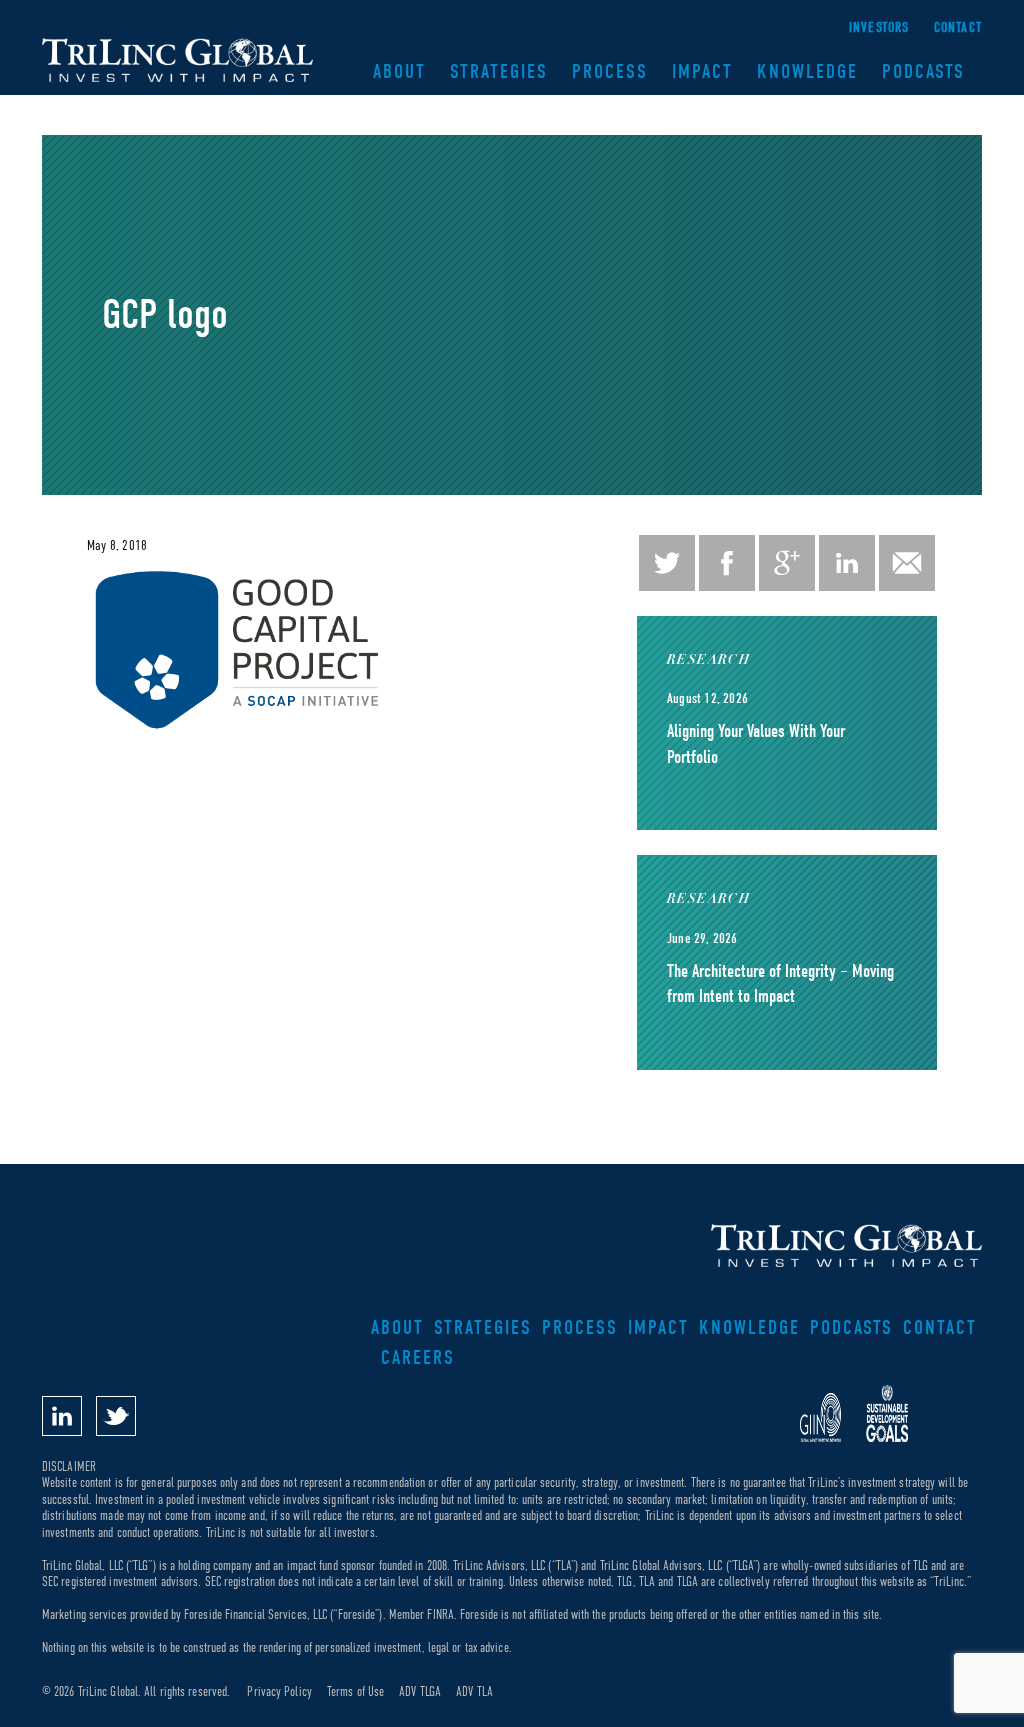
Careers (418, 1357)
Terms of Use (355, 1691)
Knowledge (807, 71)
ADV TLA (474, 1691)
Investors (879, 27)
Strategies (499, 71)
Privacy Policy (279, 1691)
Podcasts (923, 71)
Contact (958, 27)
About (399, 71)
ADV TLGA (420, 1691)
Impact (702, 71)
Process (610, 71)
